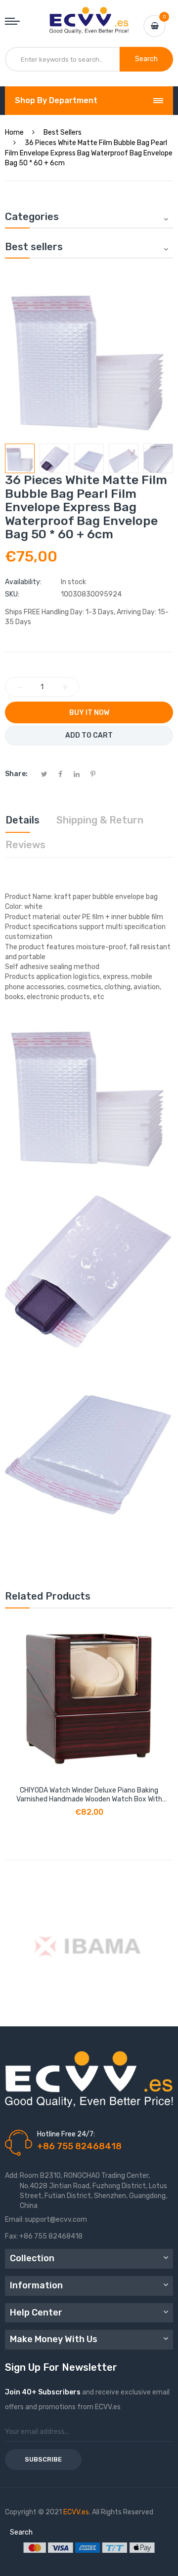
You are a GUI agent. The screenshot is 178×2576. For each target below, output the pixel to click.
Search (21, 2532)
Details (22, 820)
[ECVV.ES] (89, 17)
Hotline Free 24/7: (66, 2134)
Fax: (12, 2236)
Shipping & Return (100, 820)
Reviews (25, 845)
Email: (14, 2220)
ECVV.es (76, 2512)
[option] (20, 458)
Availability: (23, 582)
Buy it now (89, 713)
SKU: (12, 594)
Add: (12, 2176)
